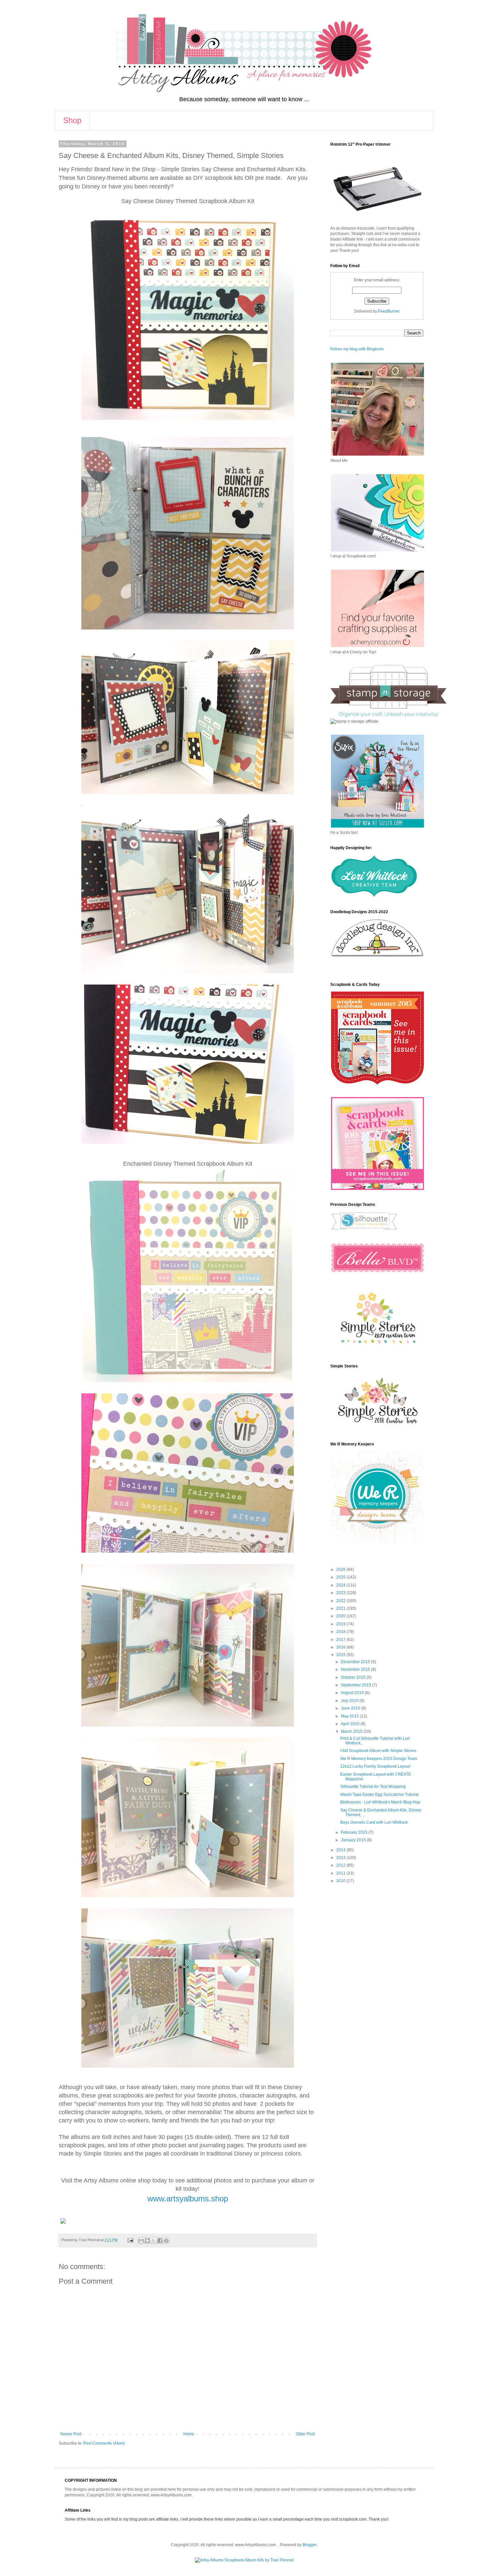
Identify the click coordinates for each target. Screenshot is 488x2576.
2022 (341, 1601)
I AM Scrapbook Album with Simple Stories (378, 1751)
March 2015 (352, 1731)
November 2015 (356, 1669)
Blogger (309, 2545)
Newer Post (71, 2434)
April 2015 (351, 1724)
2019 (341, 1624)
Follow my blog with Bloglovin (357, 349)
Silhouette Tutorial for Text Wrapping (373, 1787)
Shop (72, 120)
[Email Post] (130, 2240)
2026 (341, 1570)
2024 (341, 1585)
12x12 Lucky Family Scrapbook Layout (375, 1766)
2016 (341, 1647)
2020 (341, 1616)
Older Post (305, 2434)
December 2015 (356, 1662)
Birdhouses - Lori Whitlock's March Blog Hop (380, 1802)
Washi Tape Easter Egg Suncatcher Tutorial (379, 1795)
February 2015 (355, 1832)
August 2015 (353, 1693)
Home (189, 2434)
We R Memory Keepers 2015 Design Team (379, 1759)
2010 (341, 1881)
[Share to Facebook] (160, 2241)
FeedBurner (389, 311)
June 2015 (351, 1708)
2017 (341, 1640)
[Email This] (141, 2241)
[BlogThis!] (147, 2241)
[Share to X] (154, 2241)
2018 (341, 1632)
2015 (341, 1655)
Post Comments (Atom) (104, 2443)
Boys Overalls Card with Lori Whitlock (374, 1822)
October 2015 (354, 1677)
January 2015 (354, 1840)
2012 (341, 1865)
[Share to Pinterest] (166, 2241)
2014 (341, 1850)
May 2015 (350, 1716)
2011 (341, 1873)
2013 (341, 1858)
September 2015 (357, 1685)
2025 (341, 1577)
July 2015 (350, 1701)
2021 (341, 1608)
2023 (341, 1593)
